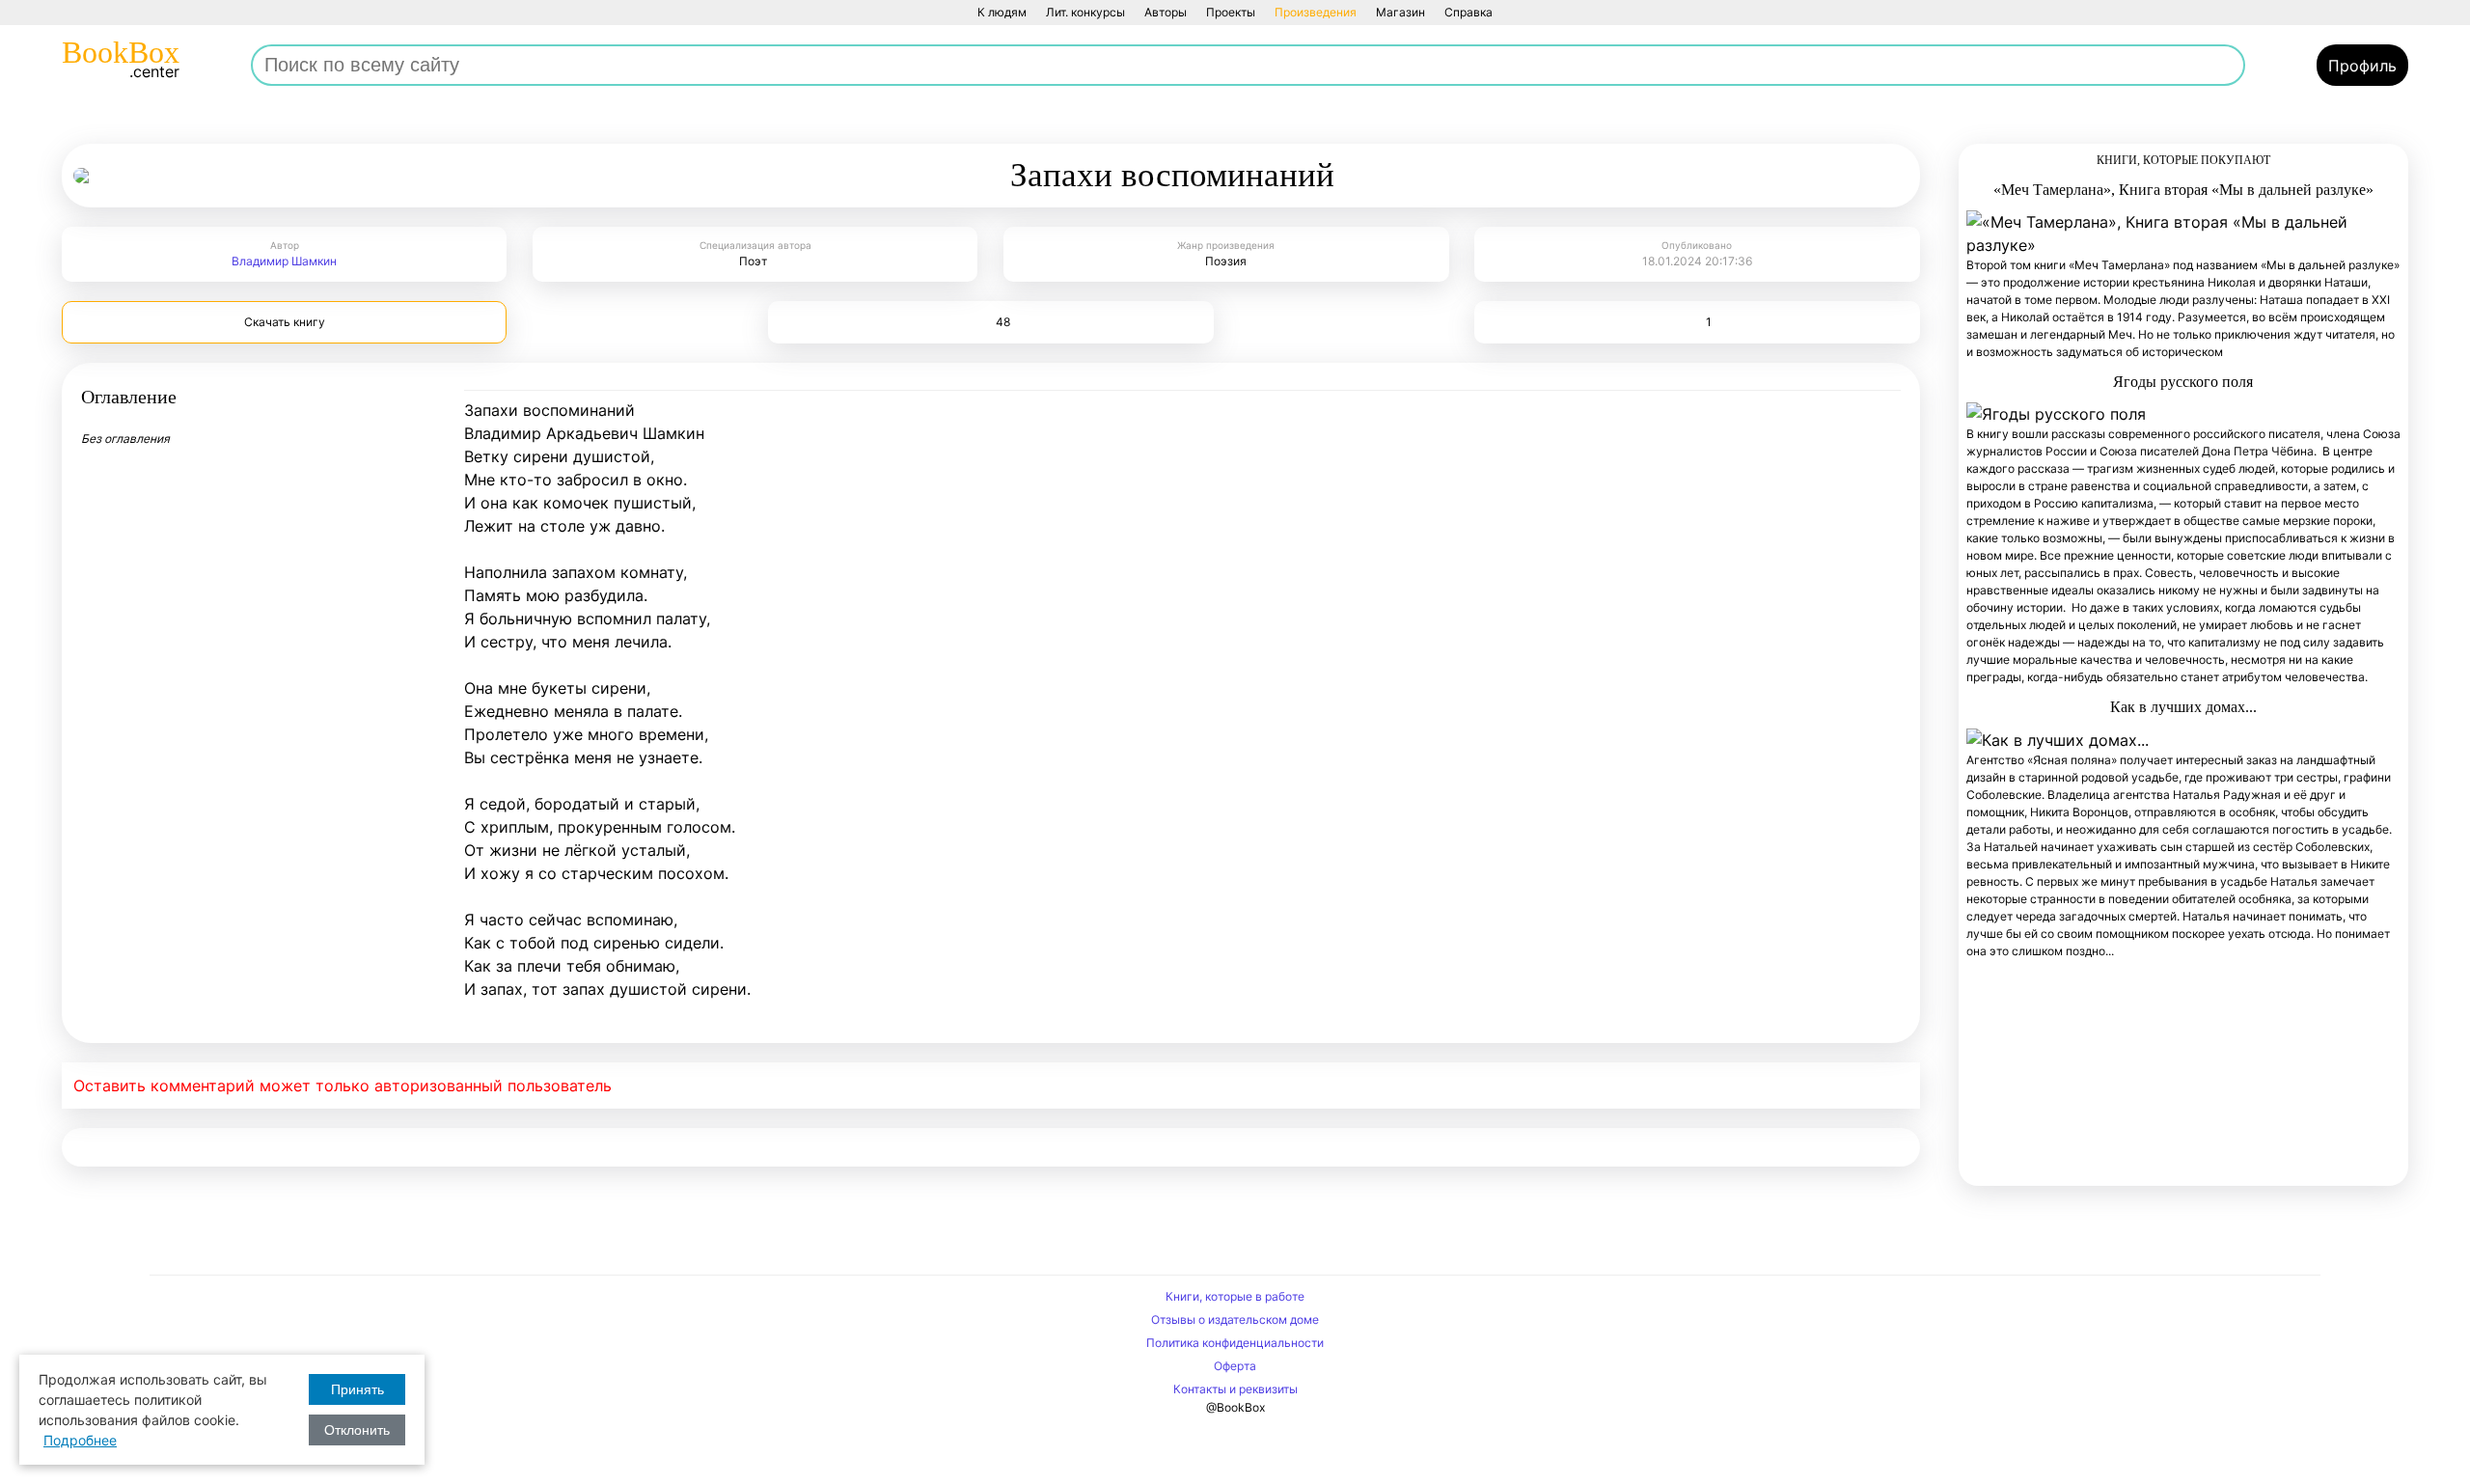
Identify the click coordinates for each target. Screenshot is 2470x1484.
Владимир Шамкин (284, 261)
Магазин (1400, 12)
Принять (357, 1389)
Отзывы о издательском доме (1235, 1319)
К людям (1002, 12)
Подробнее (80, 1440)
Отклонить (357, 1430)
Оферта (1235, 1366)
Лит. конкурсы (1085, 12)
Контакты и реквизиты (1235, 1389)
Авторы (1166, 12)
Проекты (1231, 12)
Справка (1468, 12)
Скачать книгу (285, 322)
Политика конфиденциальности (1235, 1343)
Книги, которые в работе (1235, 1296)
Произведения (1316, 12)
